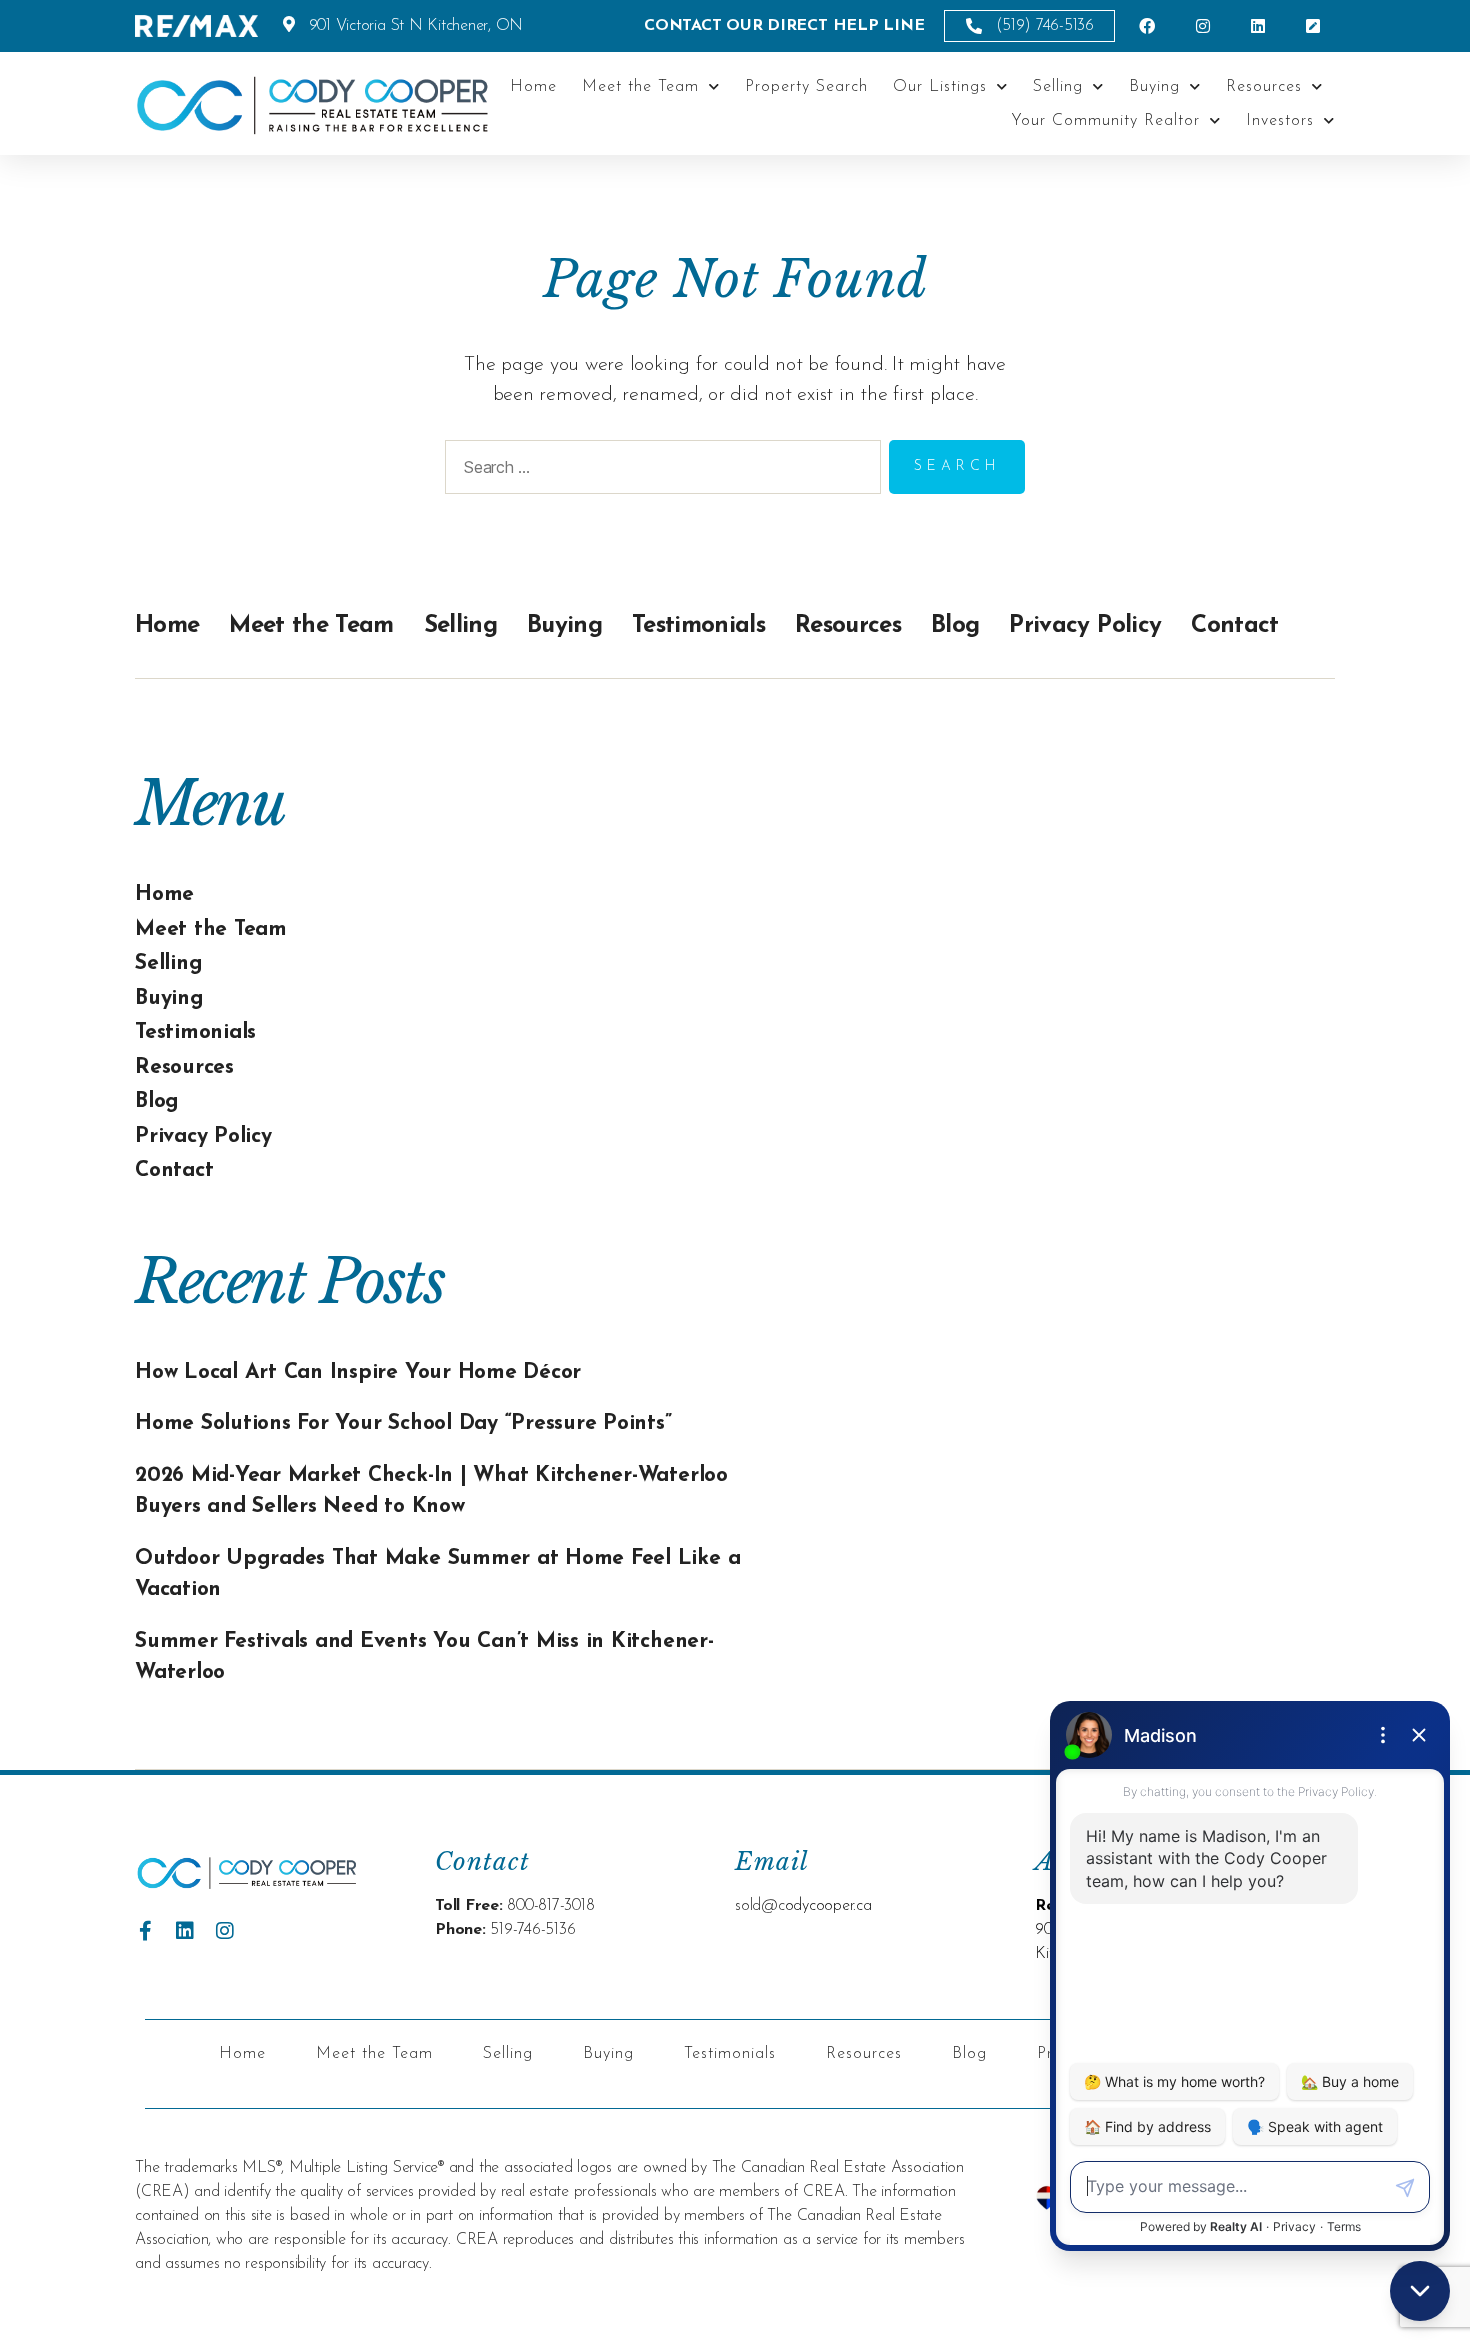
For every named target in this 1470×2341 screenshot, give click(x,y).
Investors (1280, 121)
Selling (1058, 87)
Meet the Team (640, 87)
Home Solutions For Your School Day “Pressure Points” (403, 1423)
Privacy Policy (1085, 626)
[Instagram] (225, 1931)
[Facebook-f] (145, 1931)
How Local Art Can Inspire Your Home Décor (358, 1372)
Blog (955, 626)
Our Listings (940, 87)
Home (533, 87)
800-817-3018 (550, 1906)
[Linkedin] (185, 1931)
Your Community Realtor (1105, 121)
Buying (1154, 87)
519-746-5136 (532, 1930)
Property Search (806, 87)
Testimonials (698, 626)
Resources (1264, 87)
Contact (1234, 626)
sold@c (760, 1906)
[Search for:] (659, 471)
